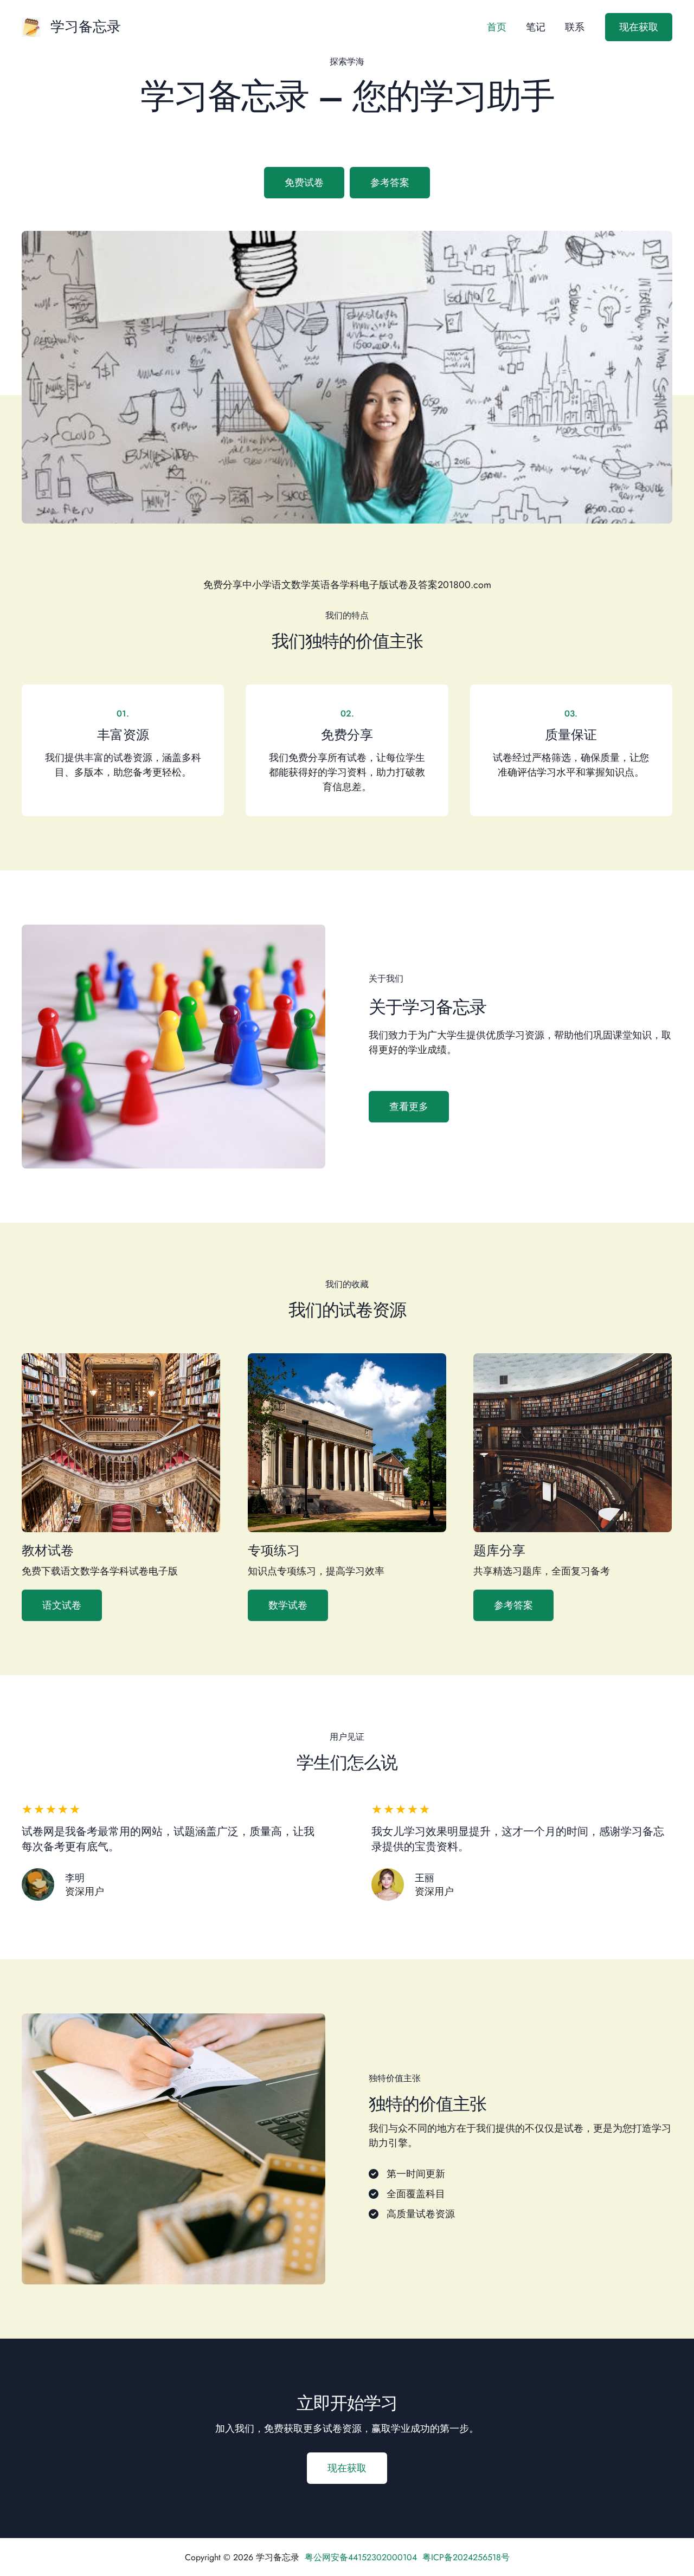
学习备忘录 (86, 27)
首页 (497, 27)
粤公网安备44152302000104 (361, 2557)
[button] (639, 27)
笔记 (536, 27)
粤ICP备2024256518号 (466, 2557)
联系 (575, 27)
